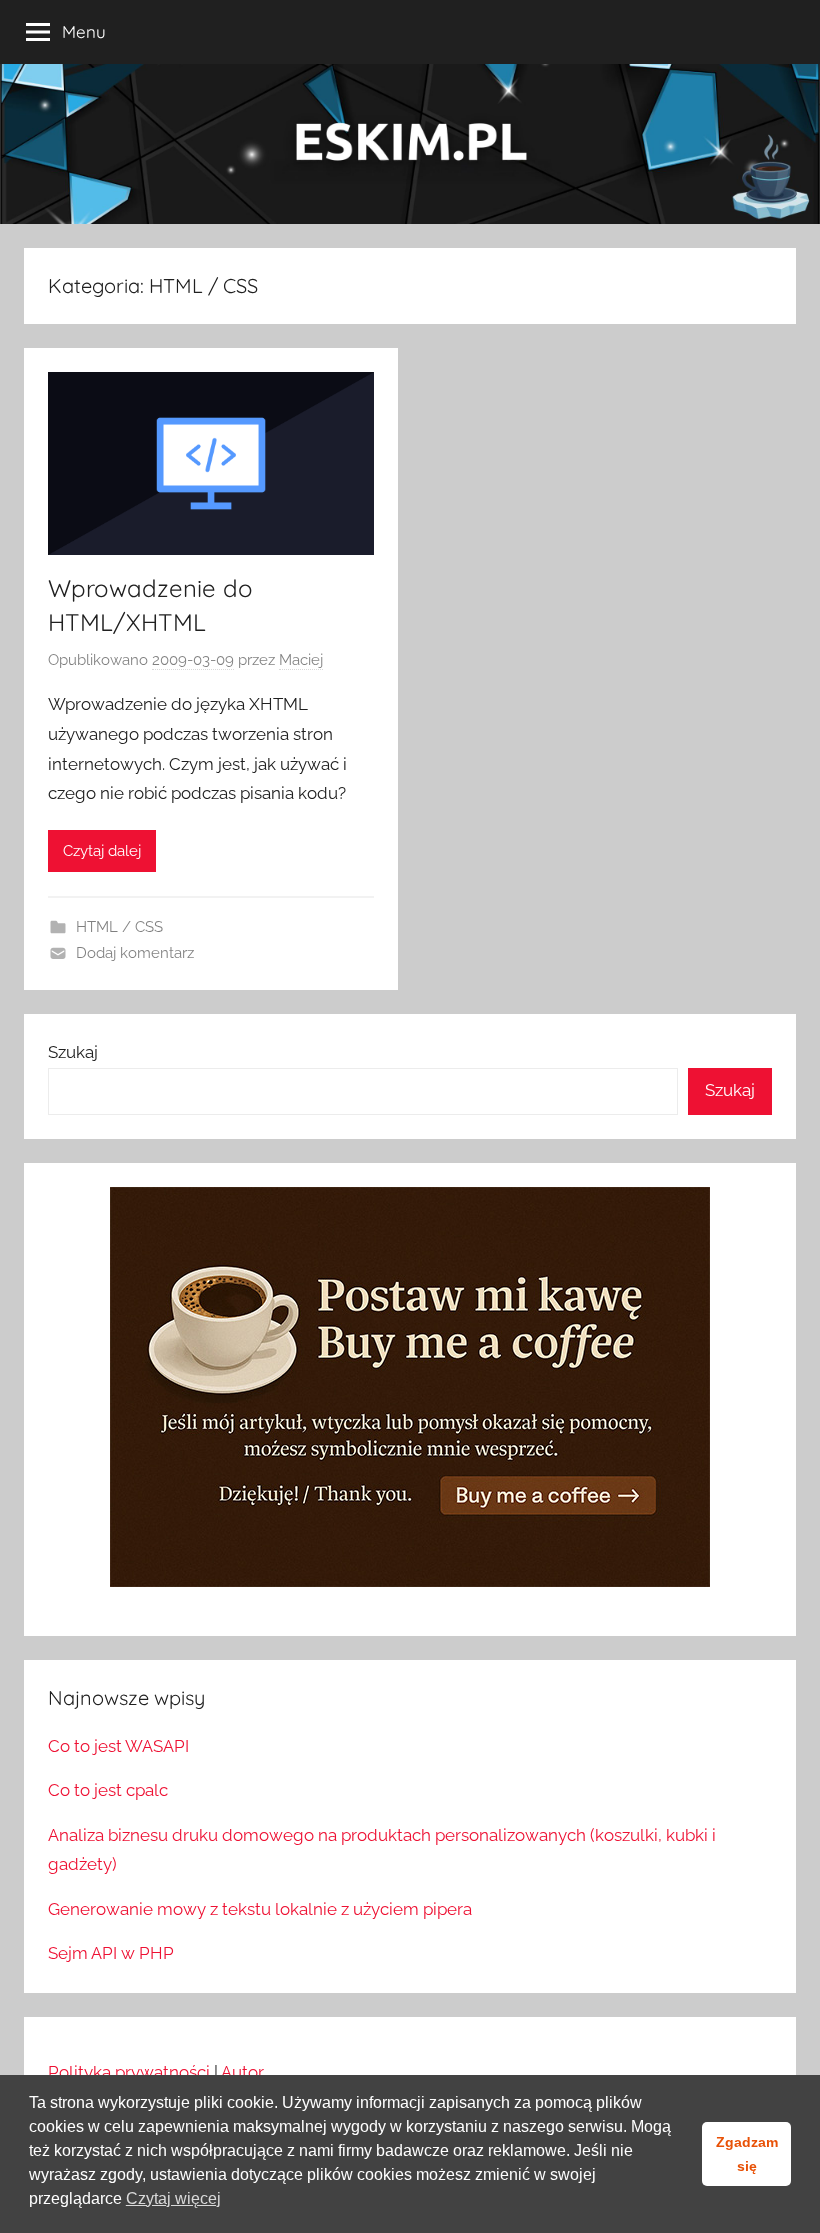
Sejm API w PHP (111, 1953)
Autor (242, 2072)
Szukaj (73, 1052)
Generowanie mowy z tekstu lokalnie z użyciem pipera (260, 1909)
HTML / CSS (119, 927)
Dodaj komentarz (135, 953)
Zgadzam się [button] (747, 2154)
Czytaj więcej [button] (173, 2198)
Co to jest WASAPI (118, 1746)
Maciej (301, 660)
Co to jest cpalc (108, 1790)
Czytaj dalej (102, 851)
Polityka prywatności (129, 2072)
